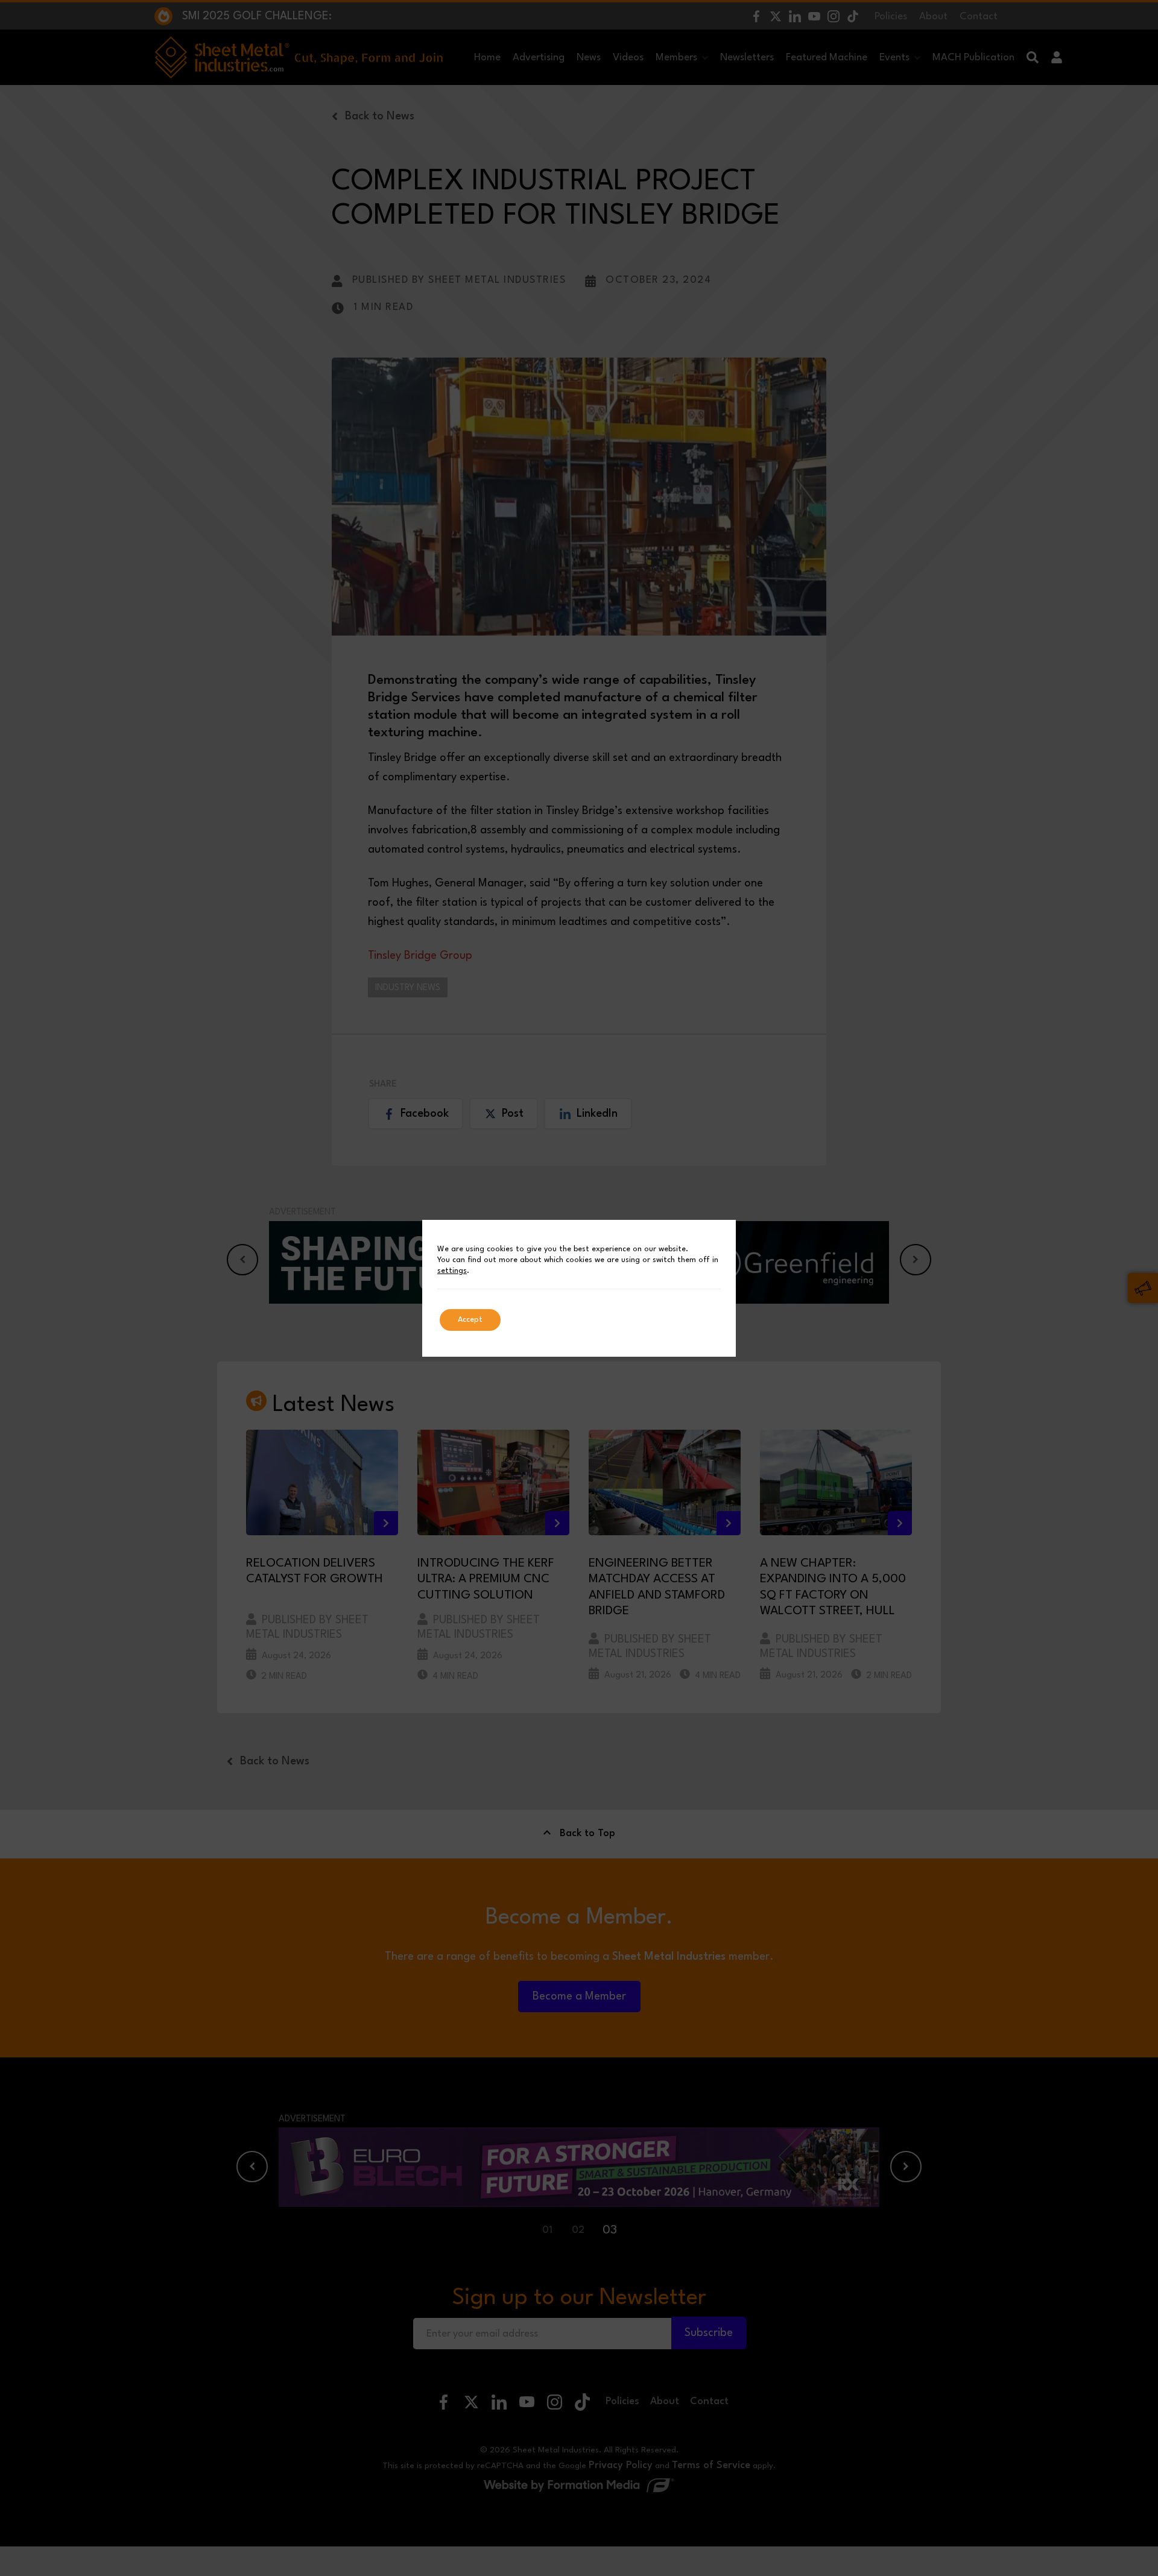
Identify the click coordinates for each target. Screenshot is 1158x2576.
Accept (470, 1320)
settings (452, 1271)
